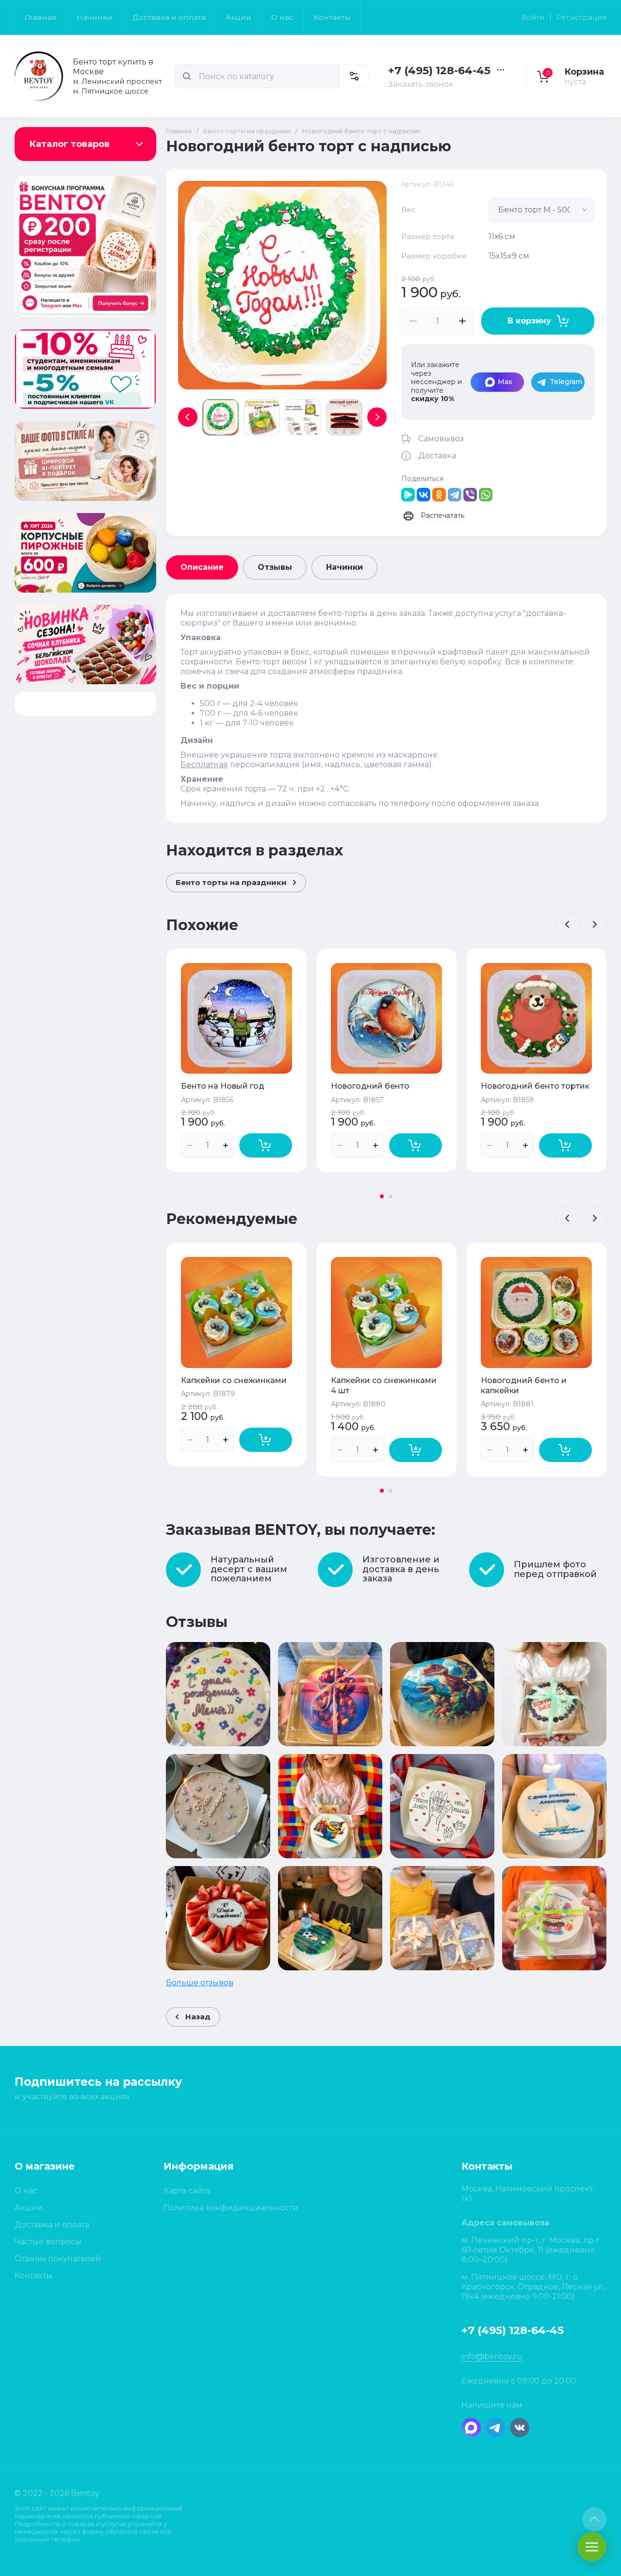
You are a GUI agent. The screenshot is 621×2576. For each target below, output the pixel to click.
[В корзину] (266, 1145)
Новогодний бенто (370, 1086)
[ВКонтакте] (424, 495)
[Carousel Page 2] (391, 1196)
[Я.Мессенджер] (408, 495)
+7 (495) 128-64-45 (439, 71)
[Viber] (470, 495)
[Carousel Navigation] (581, 924)
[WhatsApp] (486, 495)
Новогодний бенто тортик (535, 1086)
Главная (179, 131)
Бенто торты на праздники (247, 131)
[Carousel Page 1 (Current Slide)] (382, 1196)
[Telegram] (455, 495)
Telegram (566, 382)
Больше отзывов (200, 1983)
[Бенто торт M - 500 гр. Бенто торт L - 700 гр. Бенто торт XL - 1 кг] (541, 210)
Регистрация (581, 17)
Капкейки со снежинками (234, 1380)
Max (505, 382)
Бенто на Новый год (223, 1086)
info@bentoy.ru (492, 2357)
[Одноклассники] (439, 495)
